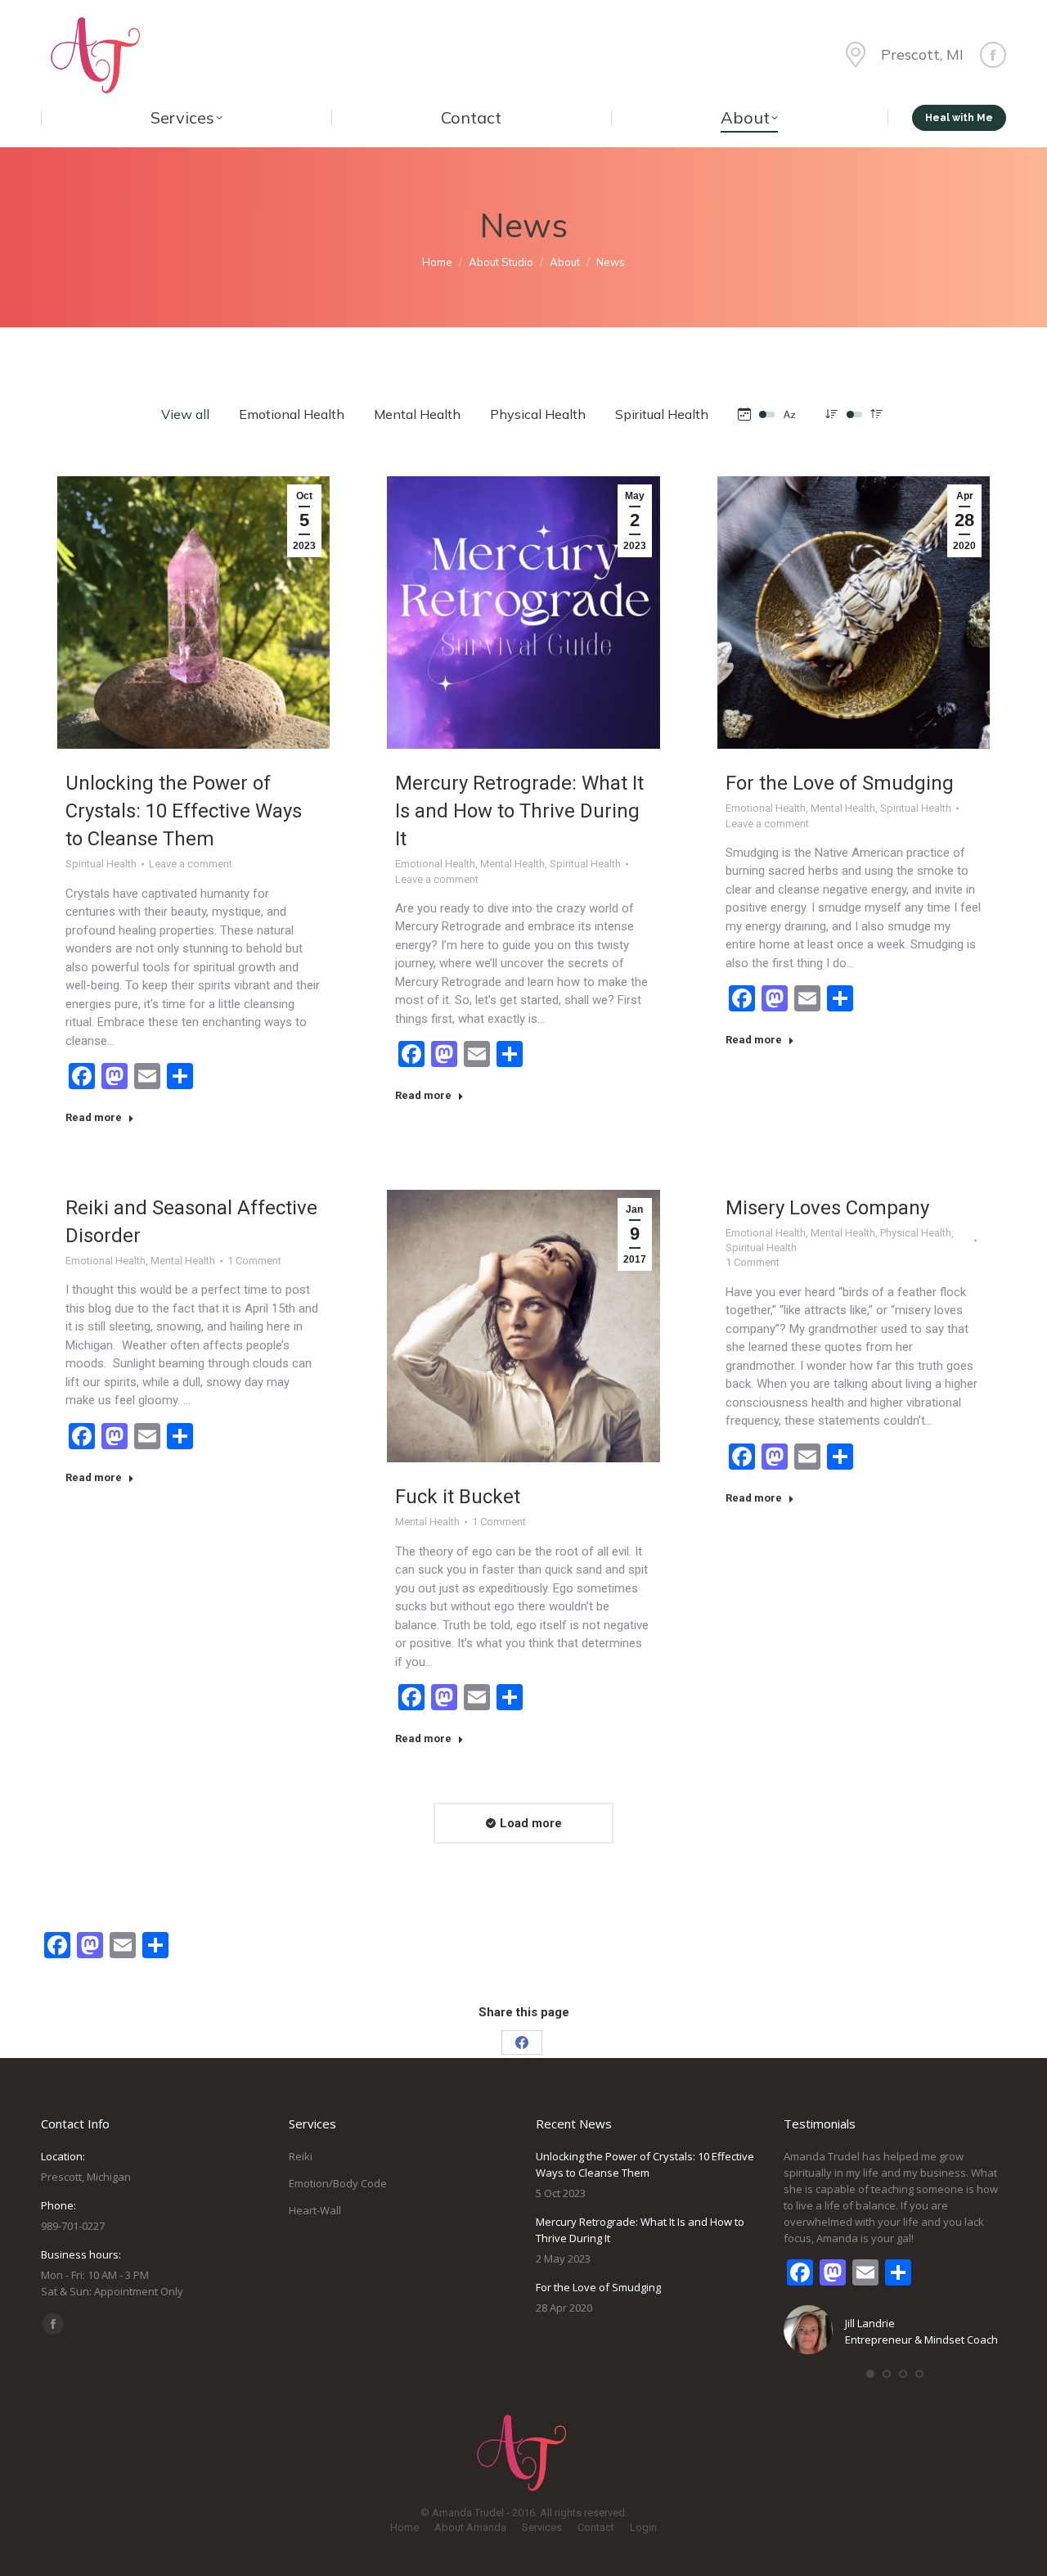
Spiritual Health (662, 414)
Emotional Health (292, 414)
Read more (94, 1117)
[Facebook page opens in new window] (993, 55)
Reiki (301, 2156)
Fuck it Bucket (458, 1497)
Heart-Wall (315, 2210)
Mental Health (417, 414)
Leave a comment (191, 864)
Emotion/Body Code (338, 2183)
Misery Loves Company (827, 1208)
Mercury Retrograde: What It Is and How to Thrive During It (519, 811)
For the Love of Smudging (840, 783)
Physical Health (538, 414)
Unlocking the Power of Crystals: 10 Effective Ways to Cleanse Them (184, 811)
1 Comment (254, 1261)
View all (185, 414)
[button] (870, 2374)
